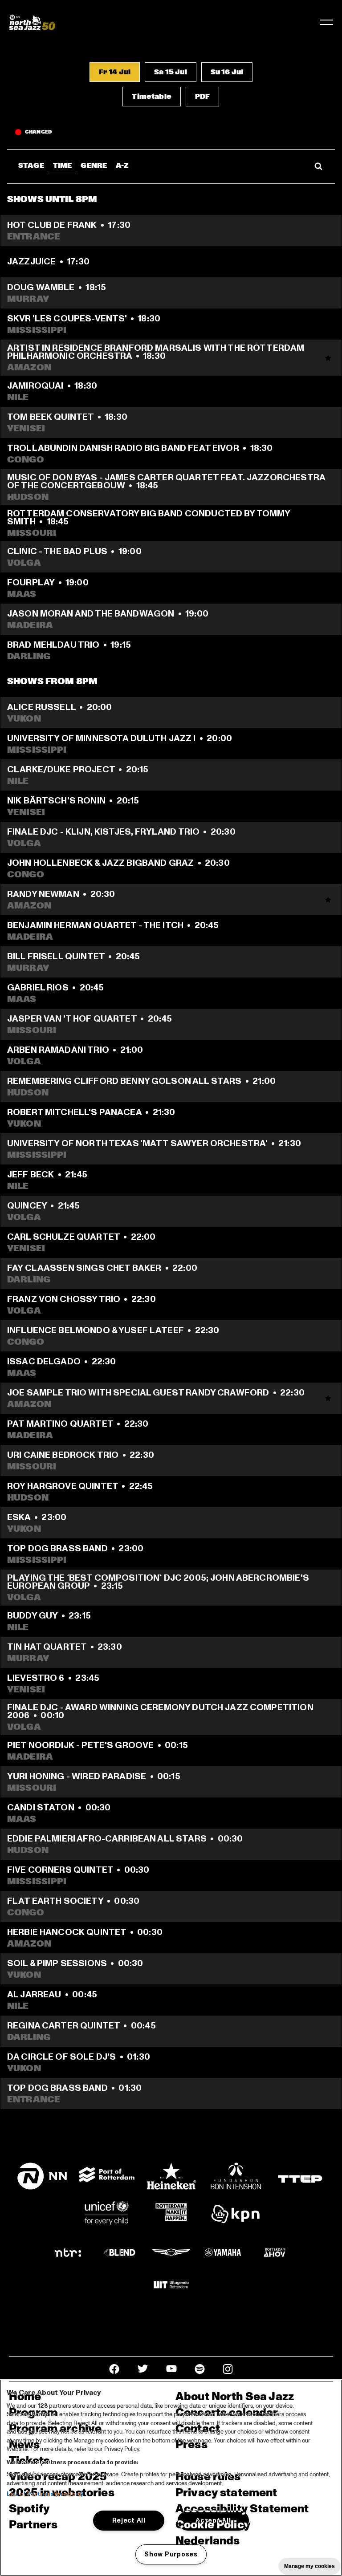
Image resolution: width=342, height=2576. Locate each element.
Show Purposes (171, 2554)
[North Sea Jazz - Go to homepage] (32, 22)
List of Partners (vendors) (45, 2494)
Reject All (129, 2520)
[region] (171, 2478)
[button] (115, 72)
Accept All (213, 2520)
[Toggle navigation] (326, 22)
